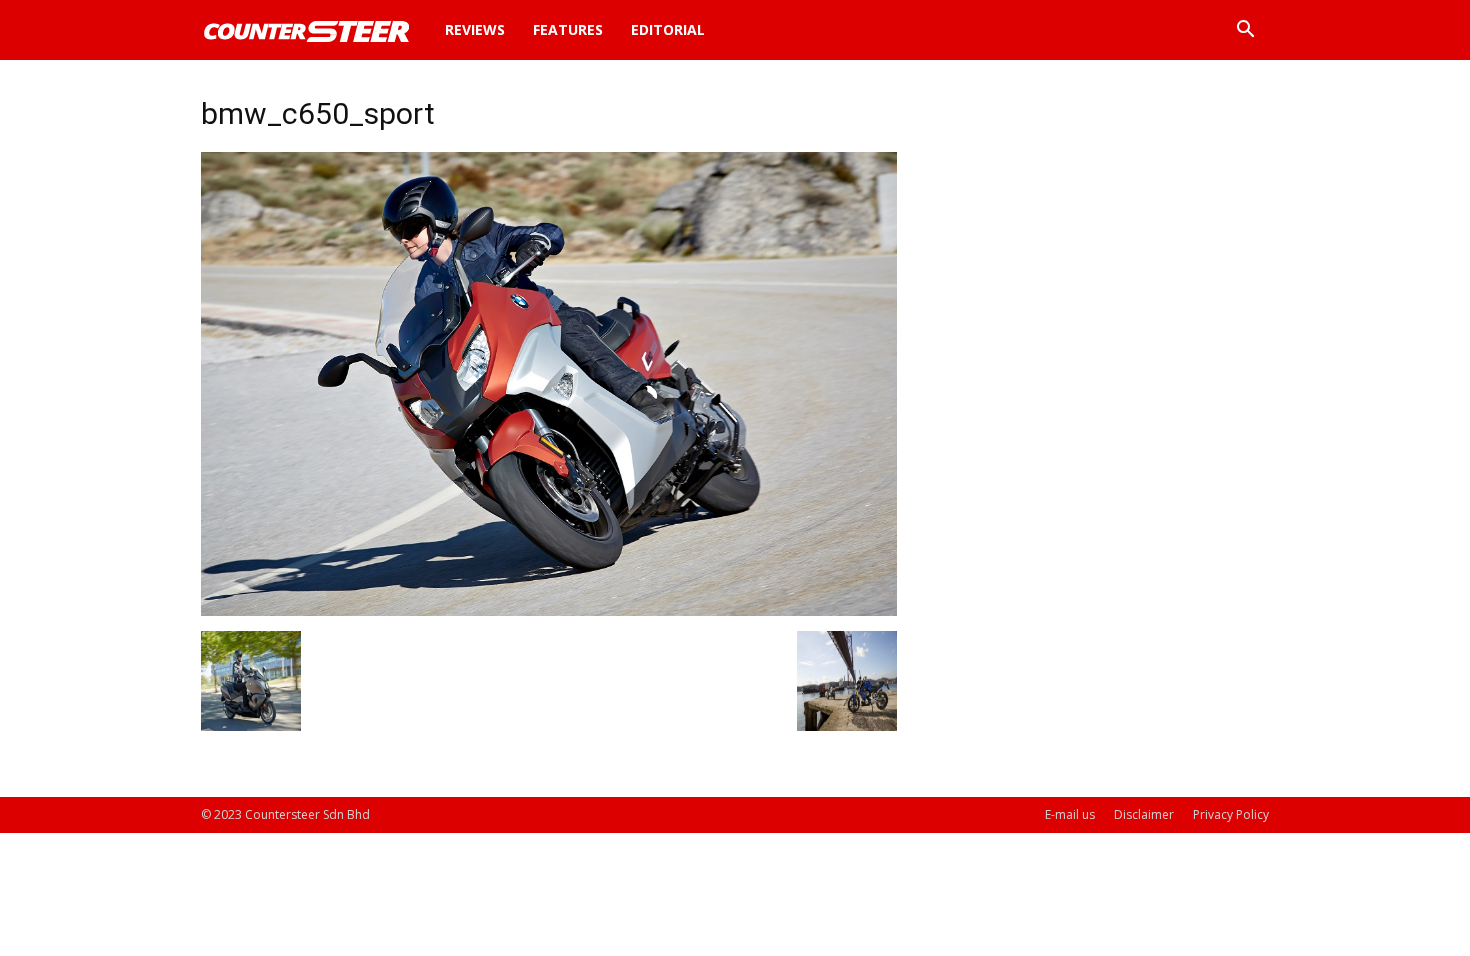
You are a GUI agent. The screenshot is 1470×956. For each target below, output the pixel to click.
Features (568, 29)
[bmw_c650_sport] (549, 610)
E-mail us (1070, 814)
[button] (1245, 31)
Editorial (668, 29)
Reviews (475, 29)
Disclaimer (1144, 814)
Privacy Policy (1231, 814)
